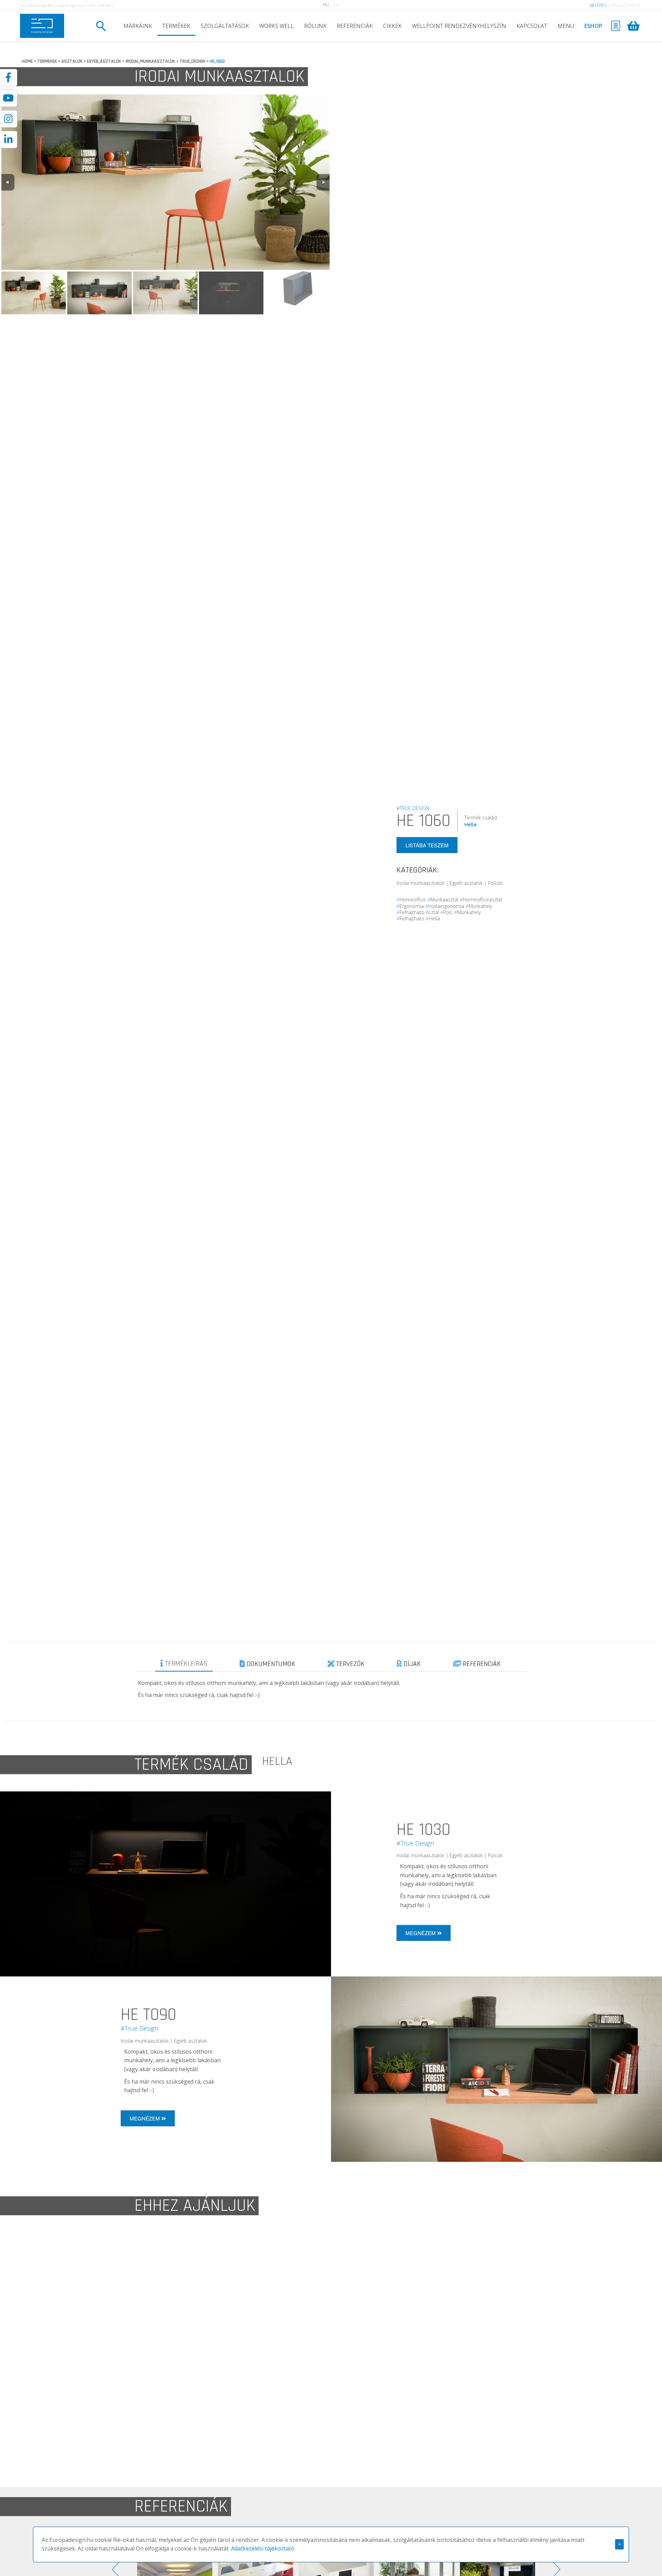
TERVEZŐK (349, 1664)
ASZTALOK (72, 61)
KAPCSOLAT (532, 26)
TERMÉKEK (176, 26)
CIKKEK (392, 26)
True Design (150, 2340)
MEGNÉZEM (421, 1933)
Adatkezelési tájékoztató (263, 2548)
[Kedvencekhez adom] (214, 2280)
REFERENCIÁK (355, 26)
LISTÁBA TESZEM (427, 845)
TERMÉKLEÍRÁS (185, 1664)
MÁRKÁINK (138, 26)
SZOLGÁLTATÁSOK (225, 26)
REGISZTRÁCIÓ (626, 5)
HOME (27, 61)
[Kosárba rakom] (517, 2401)
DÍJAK (411, 1664)
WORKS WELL (277, 26)
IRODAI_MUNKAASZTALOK (150, 61)
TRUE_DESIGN (192, 61)
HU (326, 5)
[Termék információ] (201, 2280)
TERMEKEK (47, 61)
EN (336, 5)
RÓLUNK (315, 26)
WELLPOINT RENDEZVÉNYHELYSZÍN (459, 26)
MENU (566, 26)
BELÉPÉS (598, 5)
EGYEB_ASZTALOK (104, 61)
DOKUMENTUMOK (270, 1664)
